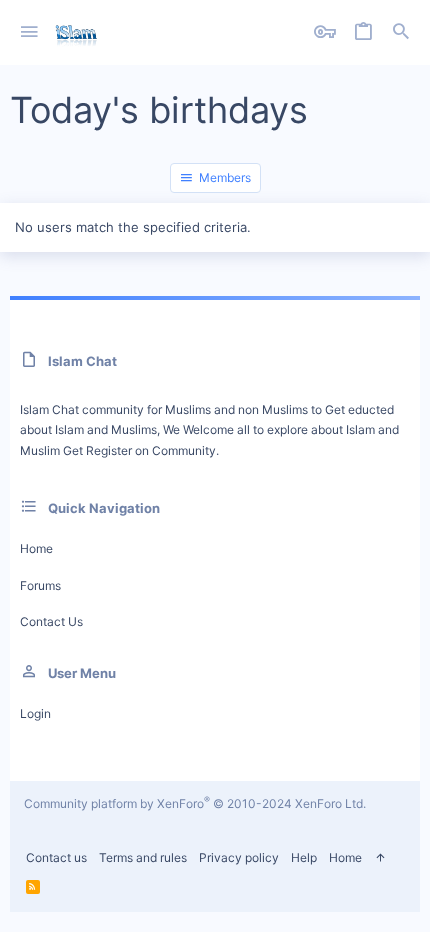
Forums (40, 585)
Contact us (51, 621)
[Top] (380, 858)
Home (36, 548)
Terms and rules (143, 857)
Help (304, 857)
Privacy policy (239, 857)
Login (35, 713)
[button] (29, 32)
